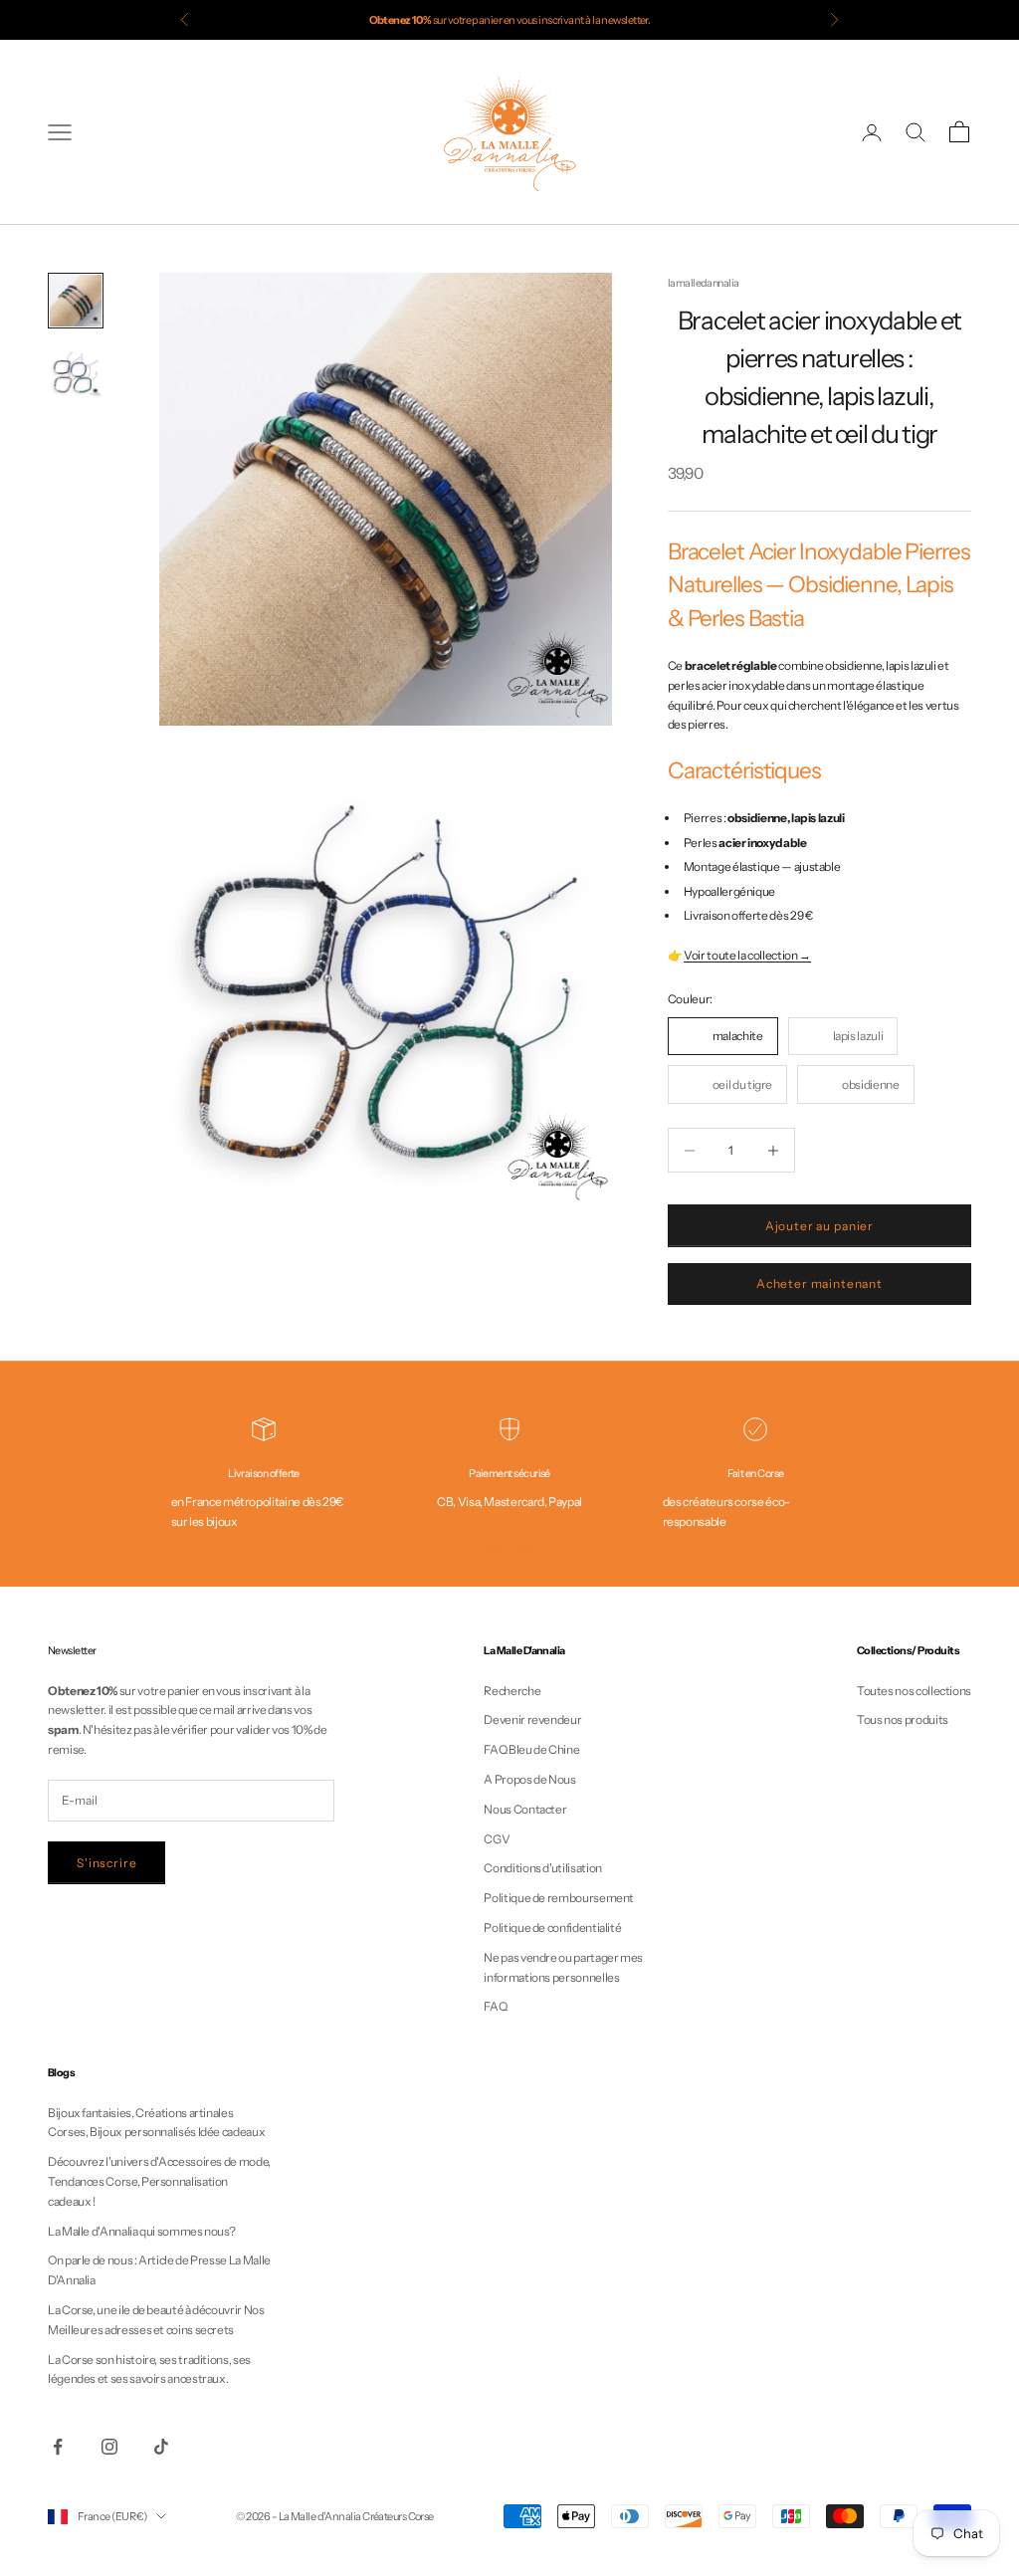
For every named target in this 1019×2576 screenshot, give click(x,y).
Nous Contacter (525, 1809)
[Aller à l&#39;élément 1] (76, 301)
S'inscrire (106, 1863)
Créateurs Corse (398, 2516)
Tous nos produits (903, 1719)
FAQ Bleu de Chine (531, 1749)
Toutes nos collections (914, 1691)
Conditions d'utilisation (542, 1868)
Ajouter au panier (819, 1226)
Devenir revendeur (532, 1719)
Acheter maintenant (819, 1284)
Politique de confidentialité (552, 1928)
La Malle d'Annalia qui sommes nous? (141, 2231)
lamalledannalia (704, 283)
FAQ (495, 2006)
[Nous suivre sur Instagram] (109, 2447)
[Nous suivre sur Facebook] (58, 2447)
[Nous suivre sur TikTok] (161, 2447)
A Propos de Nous (529, 1779)
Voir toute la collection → (747, 955)
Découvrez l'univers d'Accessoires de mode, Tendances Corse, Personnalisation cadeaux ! (159, 2181)
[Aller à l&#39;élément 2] (76, 372)
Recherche (512, 1691)
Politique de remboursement (559, 1898)
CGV (497, 1839)
